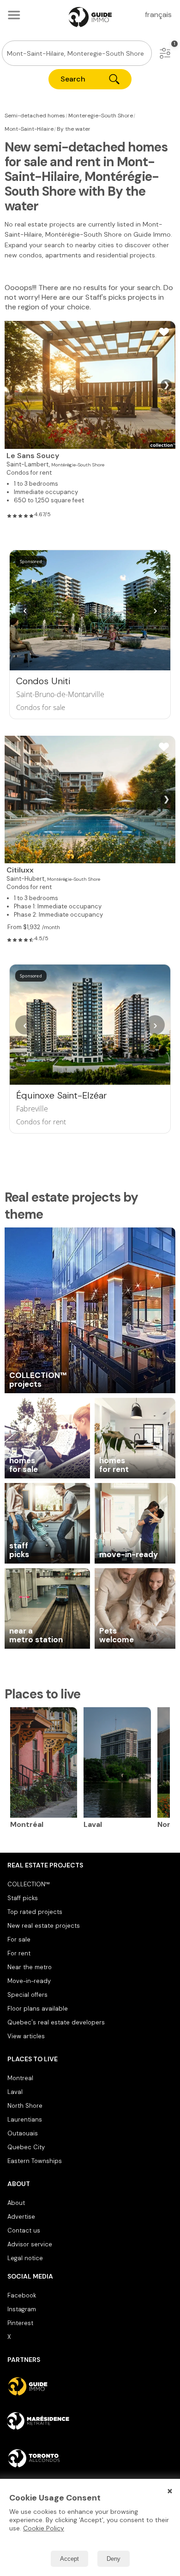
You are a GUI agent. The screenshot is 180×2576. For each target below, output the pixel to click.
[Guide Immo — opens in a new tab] (90, 2386)
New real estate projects (44, 1926)
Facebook (22, 2295)
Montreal (20, 2078)
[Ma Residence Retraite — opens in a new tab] (90, 2422)
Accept (69, 2559)
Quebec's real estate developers (56, 2022)
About (16, 2203)
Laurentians (25, 2120)
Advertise (21, 2217)
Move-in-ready (29, 1981)
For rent (19, 1953)
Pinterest (20, 2323)
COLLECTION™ (29, 1884)
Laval (15, 2092)
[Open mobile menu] (14, 15)
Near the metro (30, 1967)
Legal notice (25, 2258)
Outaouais (23, 2133)
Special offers (27, 1995)
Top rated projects (35, 1912)
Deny (114, 2559)
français (158, 15)
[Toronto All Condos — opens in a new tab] (90, 2458)
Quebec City (26, 2147)
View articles (26, 2036)
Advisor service (30, 2244)
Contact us (24, 2230)
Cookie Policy (44, 2528)
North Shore (25, 2106)
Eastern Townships (35, 2161)
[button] (165, 53)
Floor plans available (38, 2009)
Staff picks (23, 1898)
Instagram (22, 2309)
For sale (19, 1939)
